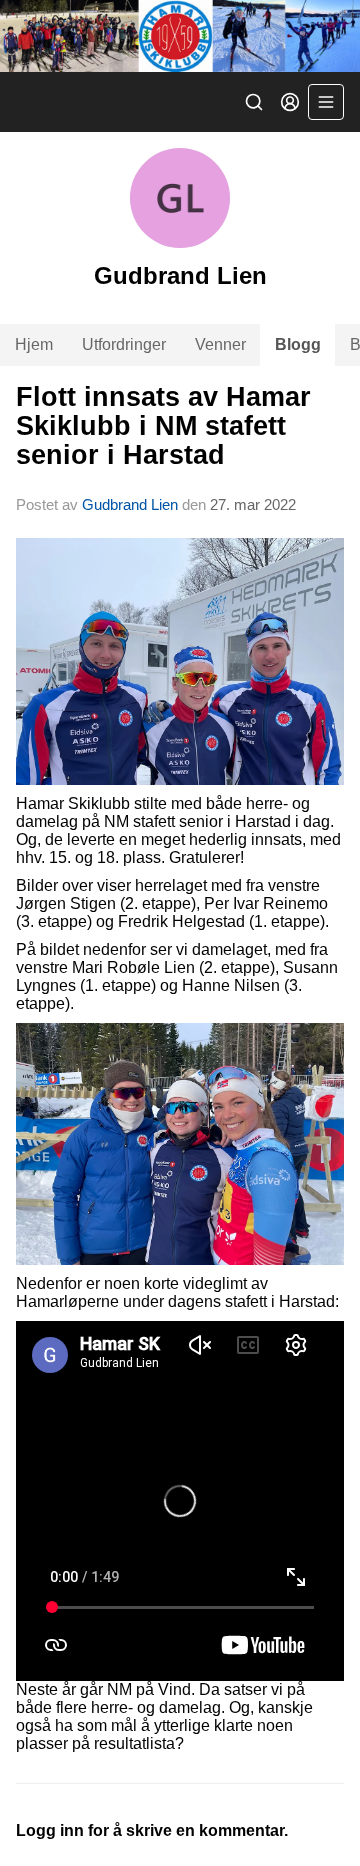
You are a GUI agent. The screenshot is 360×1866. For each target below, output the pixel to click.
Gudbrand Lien (130, 504)
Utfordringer (124, 344)
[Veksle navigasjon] (326, 102)
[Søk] (254, 102)
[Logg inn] (290, 102)
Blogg (298, 344)
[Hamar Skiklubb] (180, 36)
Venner (220, 344)
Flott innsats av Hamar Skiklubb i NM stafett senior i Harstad (163, 426)
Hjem (34, 344)
